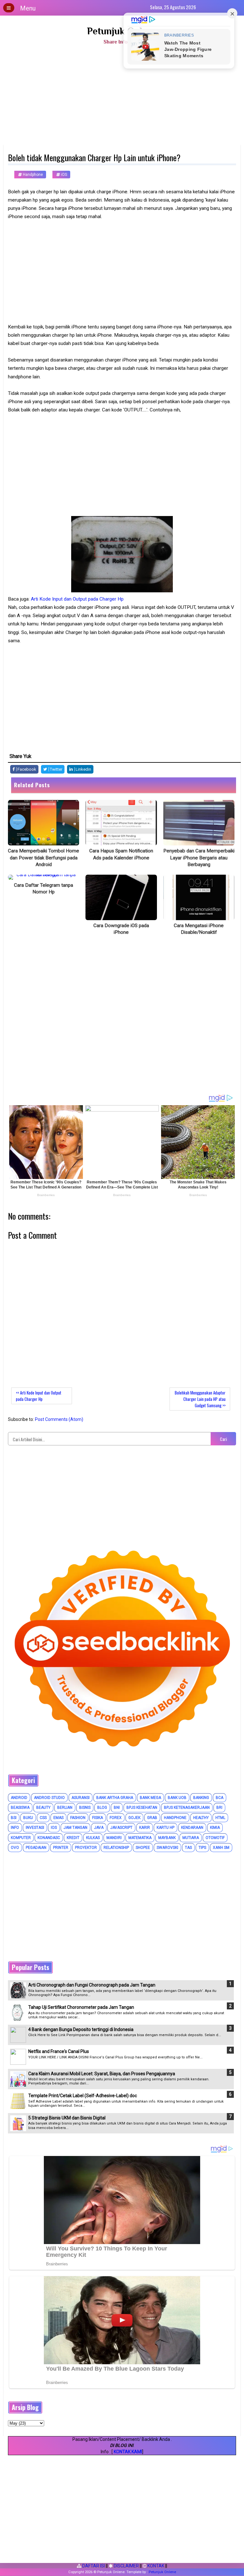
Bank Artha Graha (115, 1798)
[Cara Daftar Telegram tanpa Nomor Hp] (44, 877)
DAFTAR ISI (93, 2566)
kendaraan (192, 1828)
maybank (167, 1838)
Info (15, 1828)
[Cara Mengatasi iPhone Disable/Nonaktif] (199, 897)
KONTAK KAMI (128, 2452)
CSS (43, 1818)
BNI (117, 1808)
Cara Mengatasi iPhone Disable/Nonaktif (199, 929)
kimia (215, 1828)
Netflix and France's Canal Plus (59, 2051)
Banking (201, 1798)
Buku (28, 1818)
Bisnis (85, 1808)
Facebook (26, 769)
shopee (143, 1848)
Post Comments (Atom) (59, 1419)
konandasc (49, 1838)
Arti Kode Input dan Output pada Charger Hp (77, 599)
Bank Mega (150, 1798)
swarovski (167, 1848)
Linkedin (83, 769)
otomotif (215, 1838)
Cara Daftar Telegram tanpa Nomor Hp (44, 889)
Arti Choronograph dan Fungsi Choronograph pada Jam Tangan (92, 1985)
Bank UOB (177, 1798)
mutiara (191, 1838)
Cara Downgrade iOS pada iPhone (121, 929)
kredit (73, 1838)
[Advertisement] (122, 97)
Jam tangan (75, 1828)
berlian (65, 1808)
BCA (220, 1798)
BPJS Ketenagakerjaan (187, 1808)
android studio (49, 1798)
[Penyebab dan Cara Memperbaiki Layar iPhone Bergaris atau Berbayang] (199, 823)
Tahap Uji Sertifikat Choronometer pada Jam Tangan (81, 2007)
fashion (78, 1818)
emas (58, 1818)
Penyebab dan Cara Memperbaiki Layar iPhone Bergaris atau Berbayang (199, 858)
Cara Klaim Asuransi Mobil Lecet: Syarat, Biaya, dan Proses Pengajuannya (102, 2074)
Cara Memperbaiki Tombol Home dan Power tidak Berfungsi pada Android (44, 858)
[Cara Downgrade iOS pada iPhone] (121, 897)
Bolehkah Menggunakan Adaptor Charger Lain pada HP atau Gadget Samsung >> (200, 1399)
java (99, 1828)
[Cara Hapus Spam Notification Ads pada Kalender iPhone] (121, 823)
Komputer (21, 1838)
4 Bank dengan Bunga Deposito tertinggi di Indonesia (81, 2029)
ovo (15, 1848)
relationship (116, 1848)
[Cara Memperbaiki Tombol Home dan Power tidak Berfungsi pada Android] (44, 823)
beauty (43, 1808)
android (19, 1798)
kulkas (93, 1838)
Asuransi (81, 1798)
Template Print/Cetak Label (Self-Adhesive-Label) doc (83, 2096)
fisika (98, 1818)
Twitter (56, 769)
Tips (202, 1848)
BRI (219, 1808)
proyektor (86, 1848)
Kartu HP (166, 1828)
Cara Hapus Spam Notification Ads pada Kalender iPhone (121, 854)
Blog (102, 1808)
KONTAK (155, 2566)
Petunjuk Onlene (122, 31)
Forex (116, 1818)
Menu (28, 8)
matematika (140, 1838)
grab (152, 1818)
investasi (35, 1828)
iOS (64, 175)
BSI (14, 1818)
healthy (201, 1818)
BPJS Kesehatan (142, 1808)
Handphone (32, 175)
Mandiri (114, 1838)
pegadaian (36, 1848)
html (220, 1818)
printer (61, 1848)
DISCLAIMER (126, 2566)
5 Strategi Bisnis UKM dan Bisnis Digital (67, 2118)
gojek (134, 1818)
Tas (188, 1848)
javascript (121, 1828)
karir (145, 1828)
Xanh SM (221, 1848)
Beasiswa (20, 1808)
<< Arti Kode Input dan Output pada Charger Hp (39, 1396)
